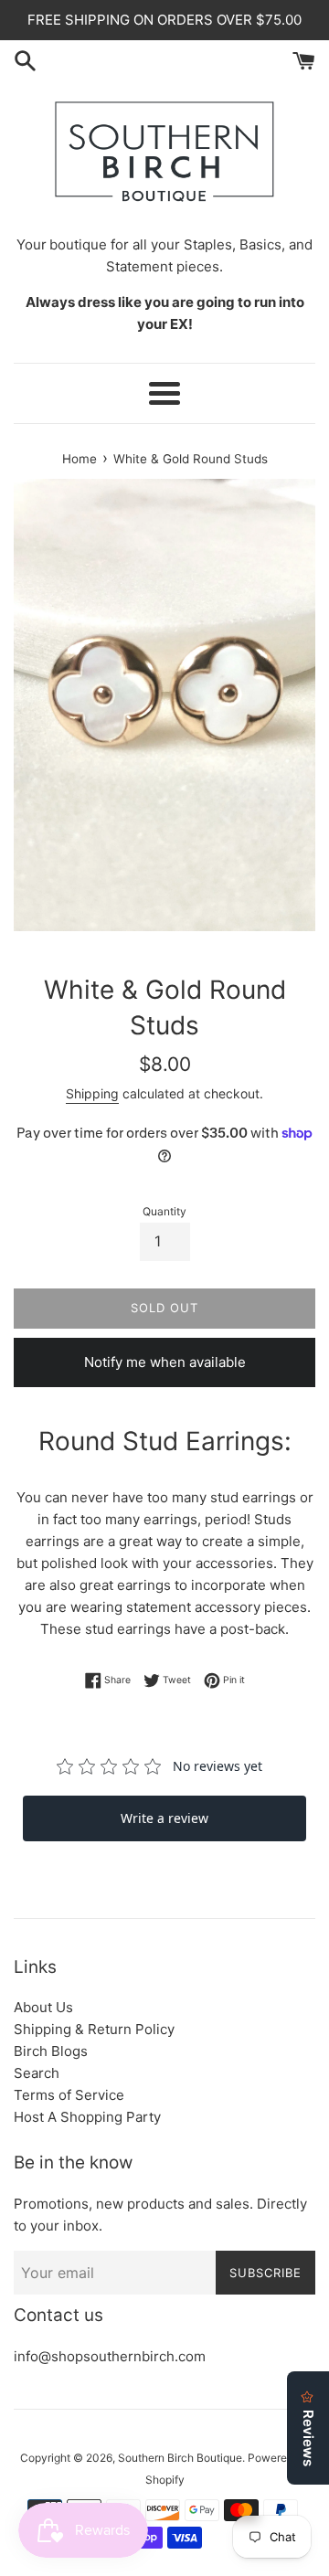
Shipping (92, 1093)
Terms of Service (69, 2095)
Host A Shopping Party (87, 2117)
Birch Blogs (51, 2051)
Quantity (164, 1211)
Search (37, 2073)
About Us (43, 2007)
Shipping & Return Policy (94, 2029)
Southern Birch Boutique (180, 2458)
